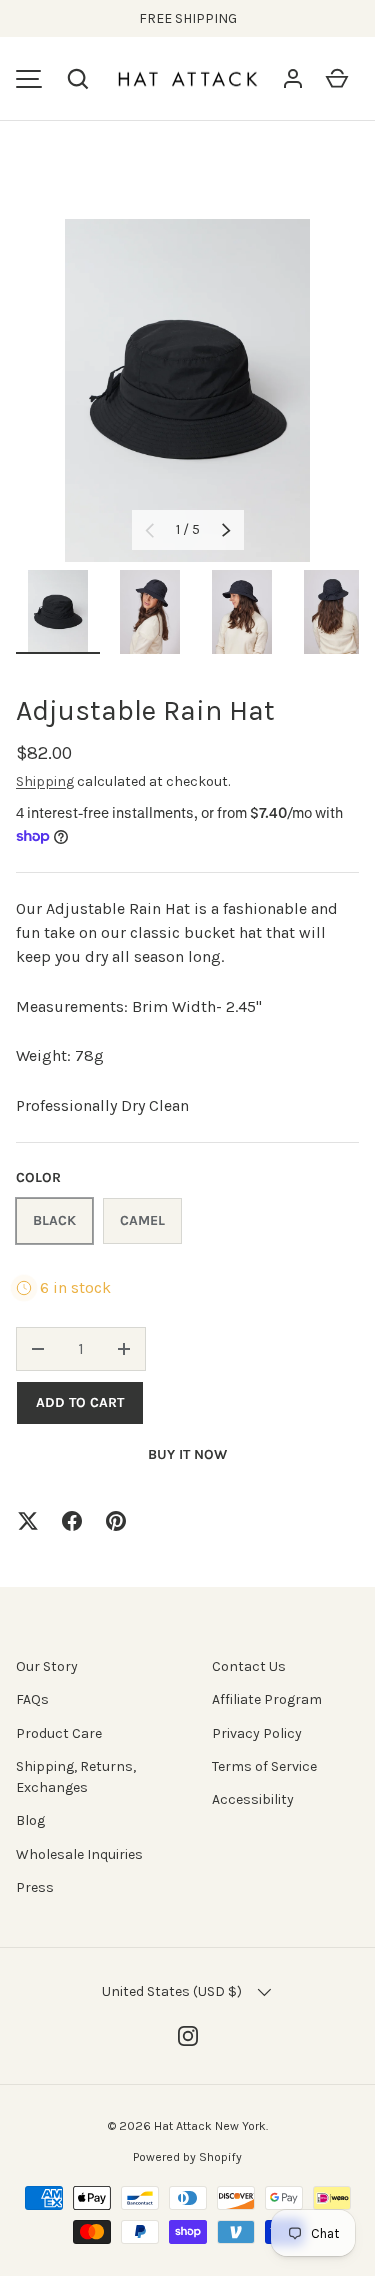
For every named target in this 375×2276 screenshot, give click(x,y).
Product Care (59, 1733)
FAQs (32, 1699)
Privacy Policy (257, 1733)
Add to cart (80, 1402)
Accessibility (253, 1799)
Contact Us (249, 1666)
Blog (30, 1820)
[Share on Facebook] (72, 1521)
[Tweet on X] (28, 1521)
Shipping (45, 781)
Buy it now (187, 1454)
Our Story (47, 1666)
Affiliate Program (267, 1699)
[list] (187, 390)
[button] (78, 79)
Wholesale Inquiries (79, 1854)
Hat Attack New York (210, 2126)
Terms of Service (264, 1766)
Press (35, 1887)
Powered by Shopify (187, 2157)
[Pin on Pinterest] (116, 1521)
